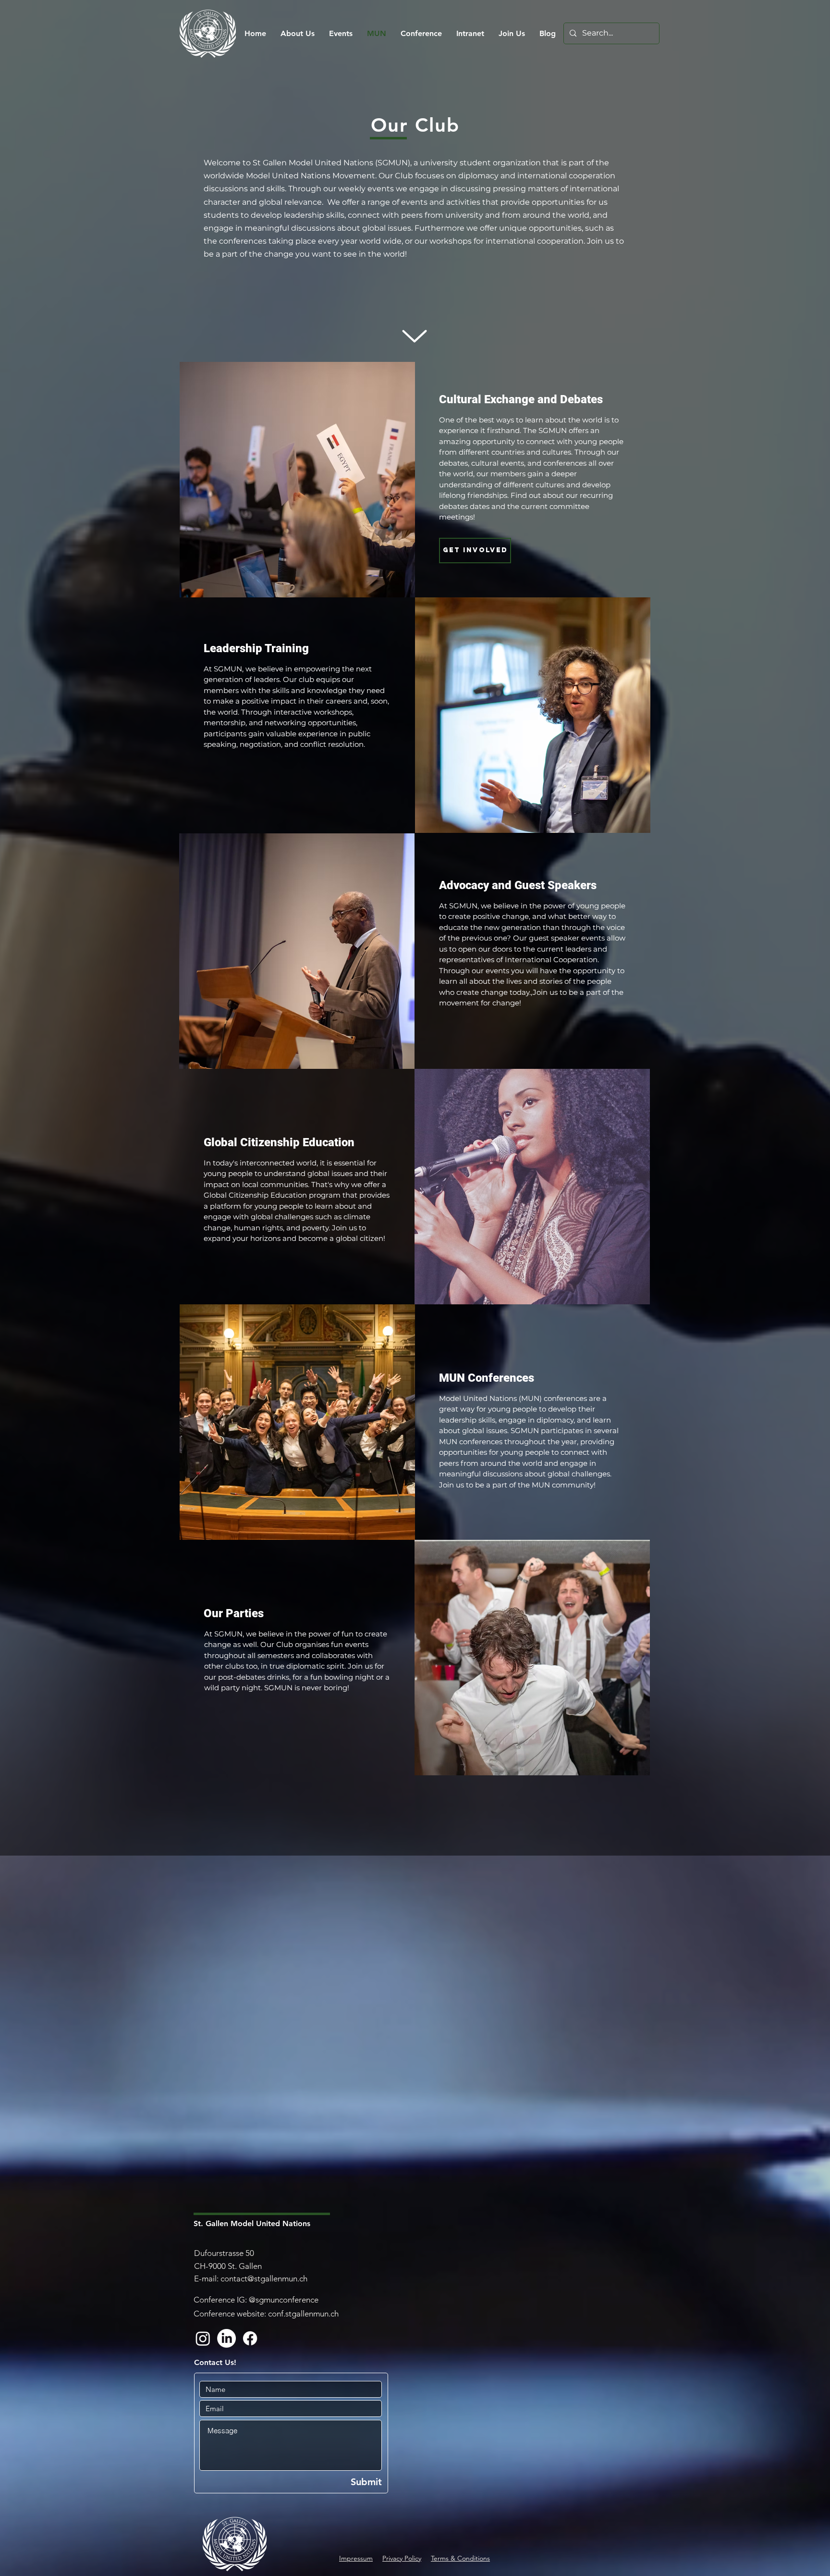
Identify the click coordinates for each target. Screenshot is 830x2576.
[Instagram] (203, 2338)
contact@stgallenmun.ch (264, 2279)
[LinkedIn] (226, 2338)
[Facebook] (250, 2338)
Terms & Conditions (460, 2558)
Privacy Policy (402, 2558)
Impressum (356, 2558)
